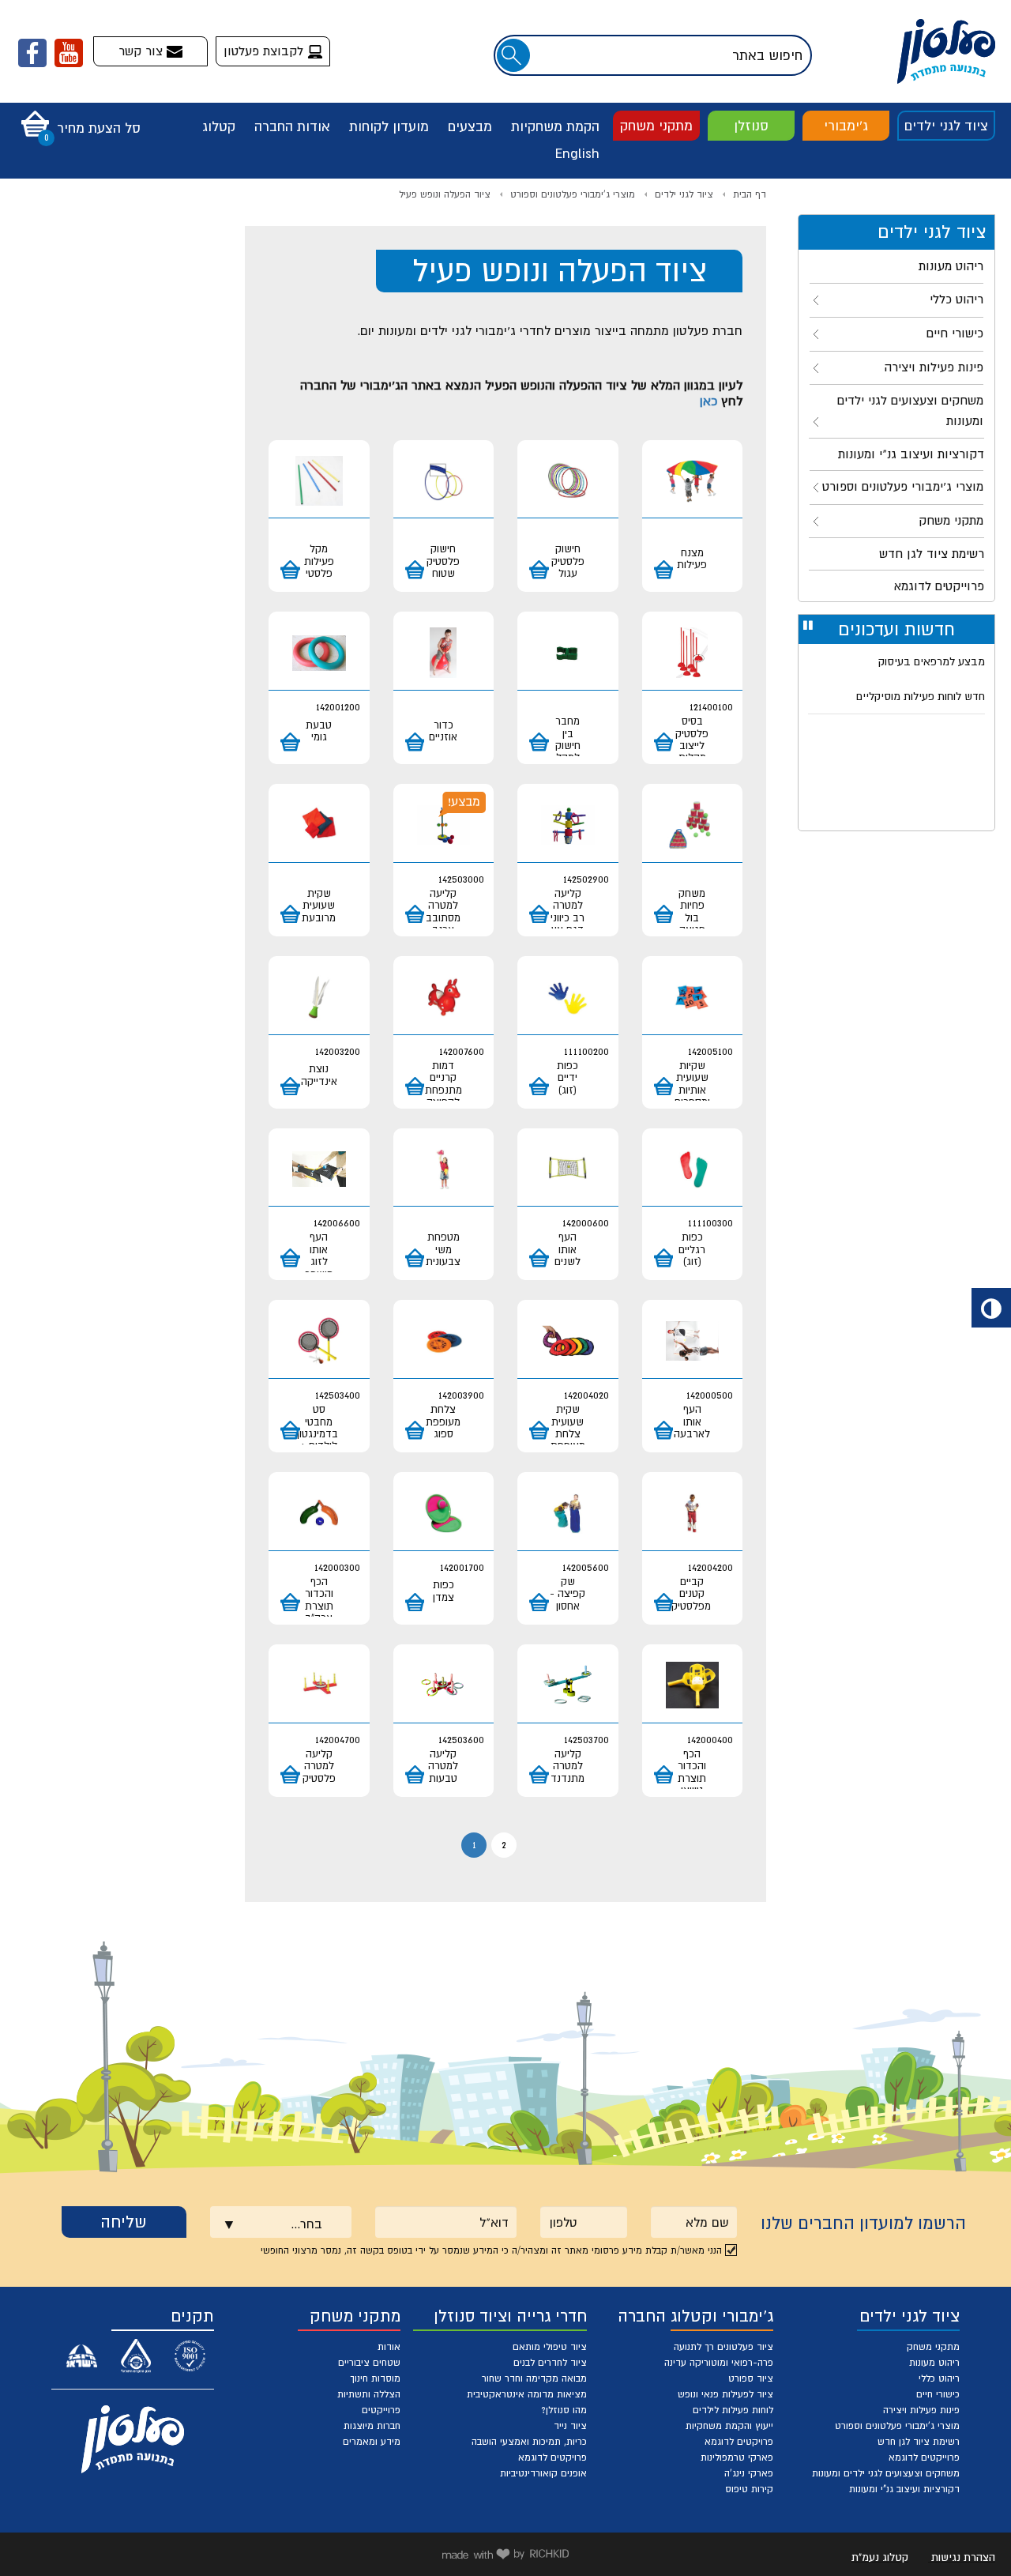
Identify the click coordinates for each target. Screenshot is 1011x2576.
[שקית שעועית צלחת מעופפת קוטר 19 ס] (568, 1341)
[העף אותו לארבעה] (693, 1341)
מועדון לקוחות (389, 126)
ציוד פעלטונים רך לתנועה (723, 2347)
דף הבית (750, 194)
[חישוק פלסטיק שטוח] (444, 482)
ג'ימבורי (846, 126)
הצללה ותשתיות (369, 2394)
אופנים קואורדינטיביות (543, 2473)
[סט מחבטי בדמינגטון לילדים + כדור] (319, 1341)
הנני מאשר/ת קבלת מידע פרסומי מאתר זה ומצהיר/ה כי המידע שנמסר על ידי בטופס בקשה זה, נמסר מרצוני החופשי (491, 2250)
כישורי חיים (938, 2394)
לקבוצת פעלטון (265, 51)
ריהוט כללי (939, 2378)
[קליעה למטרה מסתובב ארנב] (444, 825)
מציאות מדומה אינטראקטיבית (527, 2394)
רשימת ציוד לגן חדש (919, 2442)
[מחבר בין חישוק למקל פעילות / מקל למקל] (568, 653)
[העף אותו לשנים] (568, 1170)
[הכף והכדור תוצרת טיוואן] (693, 1686)
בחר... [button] (306, 2224)
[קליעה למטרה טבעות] (444, 1686)
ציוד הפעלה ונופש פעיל (445, 194)
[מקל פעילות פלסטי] (319, 482)
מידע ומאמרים (372, 2442)
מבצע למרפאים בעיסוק (932, 661)
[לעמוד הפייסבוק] (32, 53)
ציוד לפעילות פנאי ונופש (725, 2394)
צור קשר (143, 51)
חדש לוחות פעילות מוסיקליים (921, 696)
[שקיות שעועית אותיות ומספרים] (693, 998)
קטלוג (219, 126)
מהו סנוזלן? (564, 2410)
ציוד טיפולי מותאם (550, 2347)
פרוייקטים (381, 2410)
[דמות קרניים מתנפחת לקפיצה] (444, 998)
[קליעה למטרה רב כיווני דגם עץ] (568, 825)
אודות (389, 2347)
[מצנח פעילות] (693, 482)
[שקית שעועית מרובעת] (319, 825)
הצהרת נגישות (963, 2557)
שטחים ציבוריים (369, 2363)
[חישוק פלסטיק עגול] (568, 482)
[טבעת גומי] (319, 653)
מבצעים (470, 126)
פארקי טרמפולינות (737, 2457)
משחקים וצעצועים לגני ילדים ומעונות (886, 2473)
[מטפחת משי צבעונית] (444, 1170)
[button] (77, 119)
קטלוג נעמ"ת (880, 2557)
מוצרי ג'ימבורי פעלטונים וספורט (573, 194)
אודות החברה (292, 126)
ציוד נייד (570, 2426)
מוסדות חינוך (375, 2378)
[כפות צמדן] (444, 1514)
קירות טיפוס (749, 2489)
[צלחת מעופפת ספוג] (444, 1341)
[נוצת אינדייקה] (319, 998)
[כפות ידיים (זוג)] (568, 998)
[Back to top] (961, 2526)
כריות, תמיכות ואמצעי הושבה (529, 2442)
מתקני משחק (656, 126)
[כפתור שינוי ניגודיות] (991, 1308)
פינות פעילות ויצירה (921, 2410)
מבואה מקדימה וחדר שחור (534, 2378)
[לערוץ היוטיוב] (69, 53)
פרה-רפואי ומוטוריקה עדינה (719, 2363)
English (577, 153)
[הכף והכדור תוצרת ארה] (319, 1514)
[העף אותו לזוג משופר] (319, 1170)
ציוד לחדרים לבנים (550, 2363)
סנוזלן (751, 126)
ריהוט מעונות (934, 2363)
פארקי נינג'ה (749, 2473)
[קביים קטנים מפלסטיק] (693, 1514)
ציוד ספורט (751, 2378)
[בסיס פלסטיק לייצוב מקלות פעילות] (693, 653)
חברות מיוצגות (372, 2426)
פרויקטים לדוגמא (739, 2442)
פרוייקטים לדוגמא (924, 2457)
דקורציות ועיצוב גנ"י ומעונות (904, 2489)
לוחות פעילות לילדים (733, 2410)
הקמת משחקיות (555, 126)
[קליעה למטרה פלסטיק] (319, 1686)
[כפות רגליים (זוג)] (693, 1170)
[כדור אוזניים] (444, 653)
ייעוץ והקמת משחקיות (729, 2426)
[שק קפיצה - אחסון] (568, 1514)
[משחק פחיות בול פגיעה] (693, 825)
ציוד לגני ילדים (946, 126)
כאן (708, 401)
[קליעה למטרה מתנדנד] (568, 1686)
